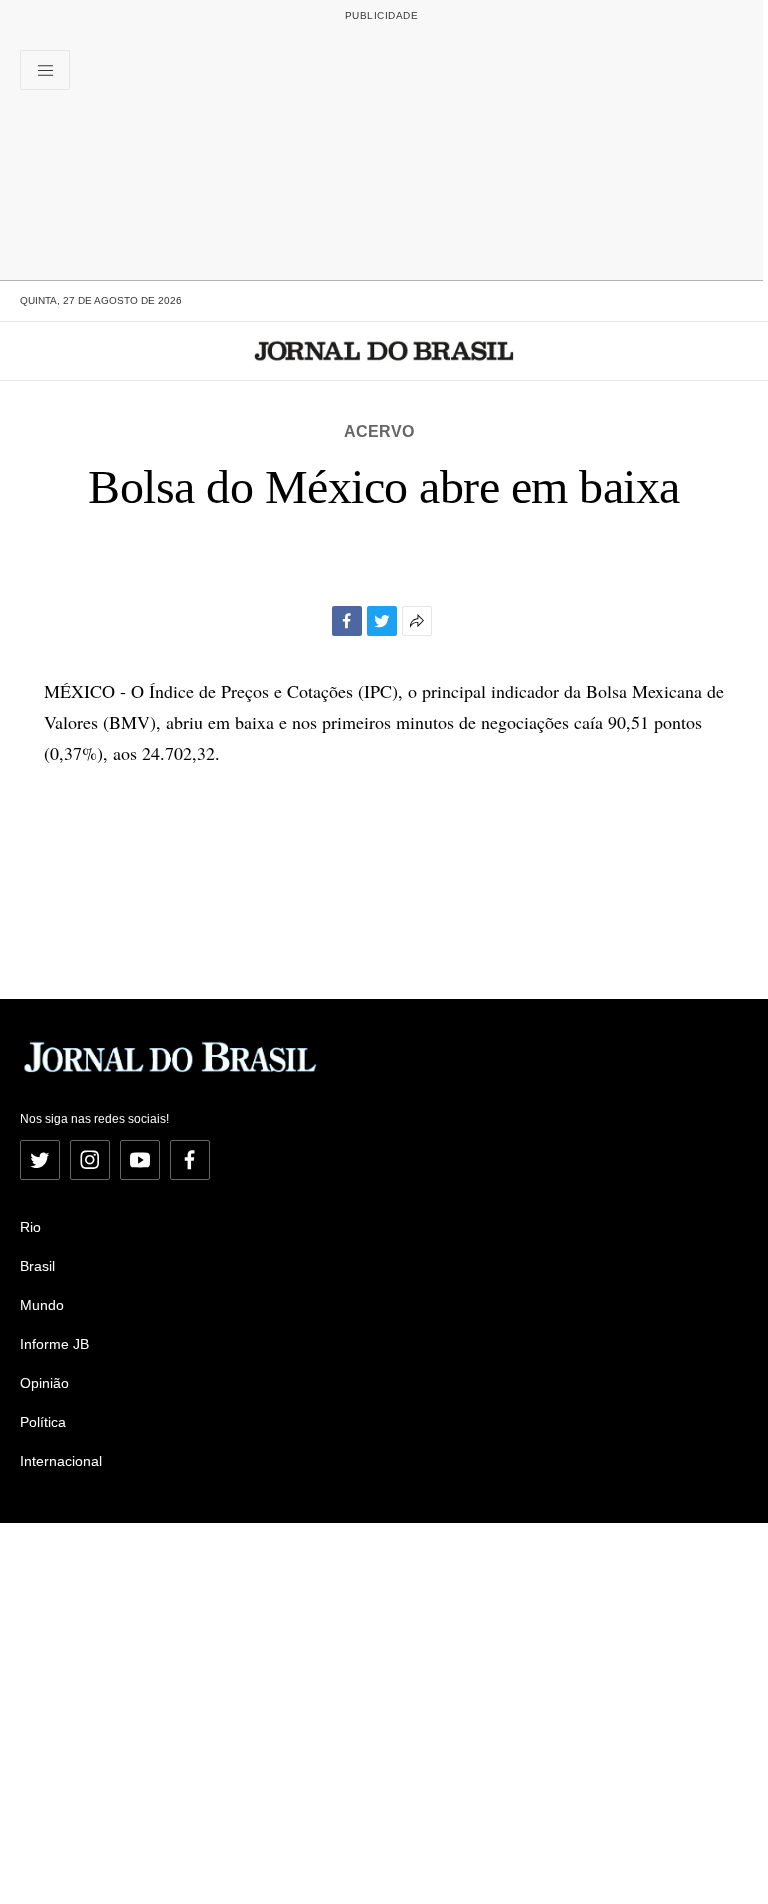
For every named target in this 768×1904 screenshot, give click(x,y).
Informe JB (54, 1344)
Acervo (379, 431)
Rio (30, 1227)
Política (43, 1422)
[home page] (384, 351)
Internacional (61, 1461)
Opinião (44, 1383)
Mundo (42, 1305)
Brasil (37, 1266)
